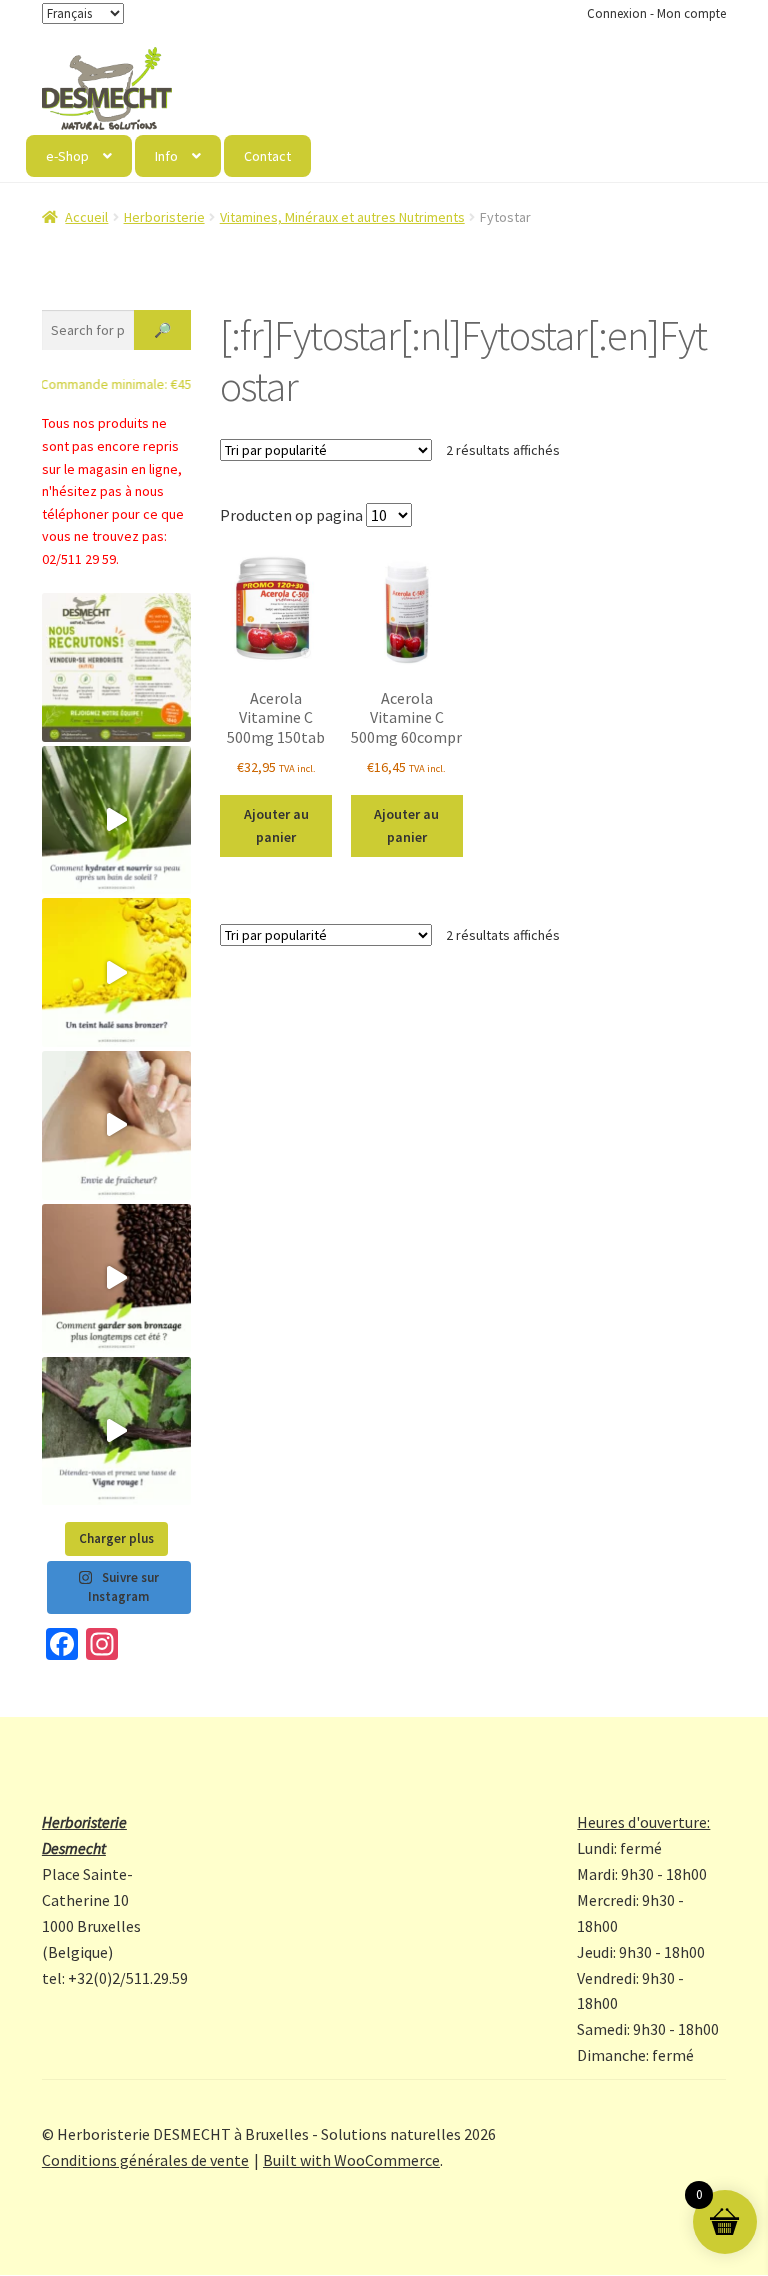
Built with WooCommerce (351, 2160)
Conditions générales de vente (145, 2160)
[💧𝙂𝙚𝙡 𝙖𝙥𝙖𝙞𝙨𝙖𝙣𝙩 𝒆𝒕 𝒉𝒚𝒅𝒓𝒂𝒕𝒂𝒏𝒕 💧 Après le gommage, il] (116, 820)
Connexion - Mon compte (656, 13)
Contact (267, 156)
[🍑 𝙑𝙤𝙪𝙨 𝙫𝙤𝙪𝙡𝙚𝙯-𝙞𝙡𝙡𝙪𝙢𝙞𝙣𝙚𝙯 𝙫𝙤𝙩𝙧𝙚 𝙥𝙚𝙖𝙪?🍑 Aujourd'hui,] (116, 972)
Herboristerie (164, 217)
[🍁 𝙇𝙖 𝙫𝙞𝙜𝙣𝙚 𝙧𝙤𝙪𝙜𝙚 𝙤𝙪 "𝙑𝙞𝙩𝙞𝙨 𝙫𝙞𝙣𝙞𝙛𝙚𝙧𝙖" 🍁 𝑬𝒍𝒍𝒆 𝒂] (116, 1431)
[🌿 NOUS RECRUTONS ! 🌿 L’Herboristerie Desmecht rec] (116, 667)
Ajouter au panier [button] (276, 825)
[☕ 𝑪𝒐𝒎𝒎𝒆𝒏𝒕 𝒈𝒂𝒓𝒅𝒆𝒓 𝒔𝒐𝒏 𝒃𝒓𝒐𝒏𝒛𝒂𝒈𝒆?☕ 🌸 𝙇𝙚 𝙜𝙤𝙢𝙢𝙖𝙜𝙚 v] (116, 1278)
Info (166, 156)
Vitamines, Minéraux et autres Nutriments (342, 217)
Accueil (86, 217)
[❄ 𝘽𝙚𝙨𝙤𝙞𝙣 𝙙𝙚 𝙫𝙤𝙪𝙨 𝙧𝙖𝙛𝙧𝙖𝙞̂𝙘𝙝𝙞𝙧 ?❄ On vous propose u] (116, 1125)
